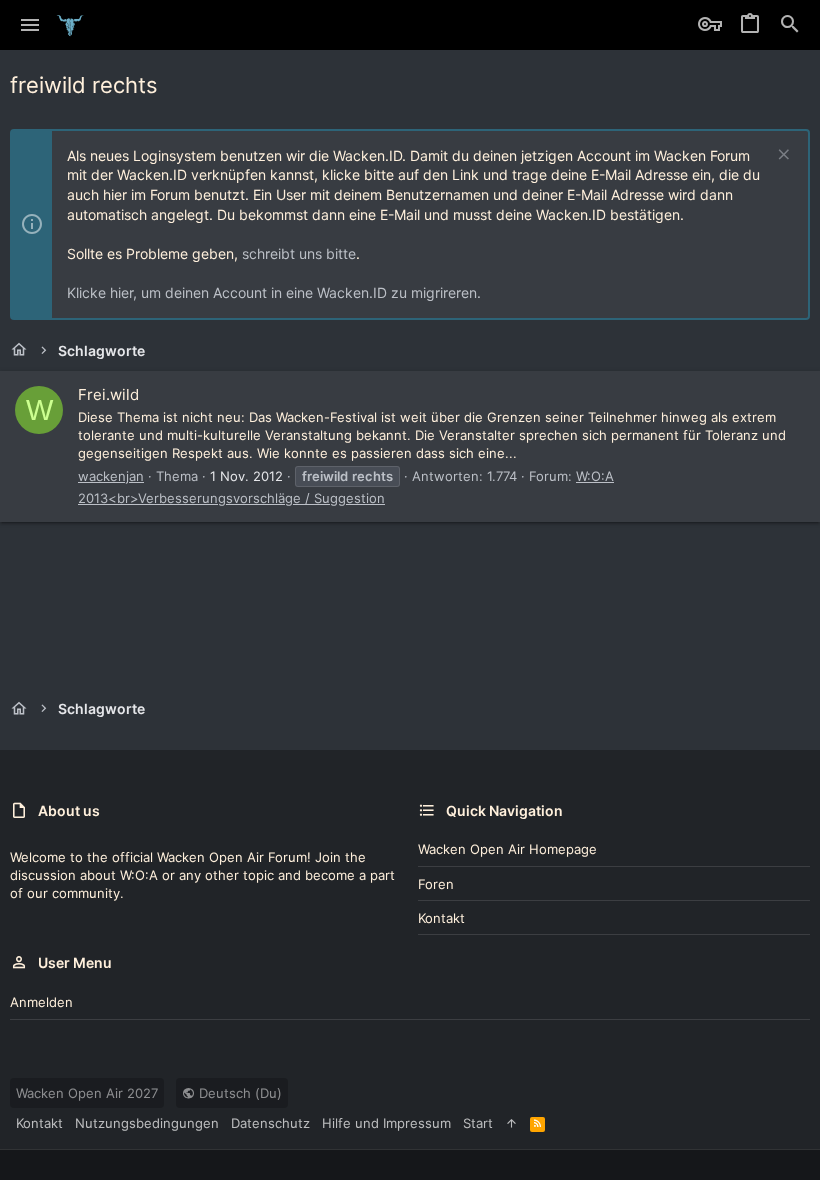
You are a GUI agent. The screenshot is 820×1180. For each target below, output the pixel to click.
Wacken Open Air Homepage (507, 849)
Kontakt (441, 918)
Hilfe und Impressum (386, 1123)
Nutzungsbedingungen (147, 1123)
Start (478, 1123)
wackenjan (111, 476)
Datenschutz (270, 1123)
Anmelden (41, 1002)
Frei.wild (108, 394)
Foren (436, 884)
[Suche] (790, 25)
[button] (30, 25)
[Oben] (511, 1123)
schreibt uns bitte (299, 253)
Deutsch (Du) (238, 1093)
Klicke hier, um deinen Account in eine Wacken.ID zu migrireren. (274, 292)
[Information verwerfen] (781, 156)
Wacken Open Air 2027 (87, 1093)
